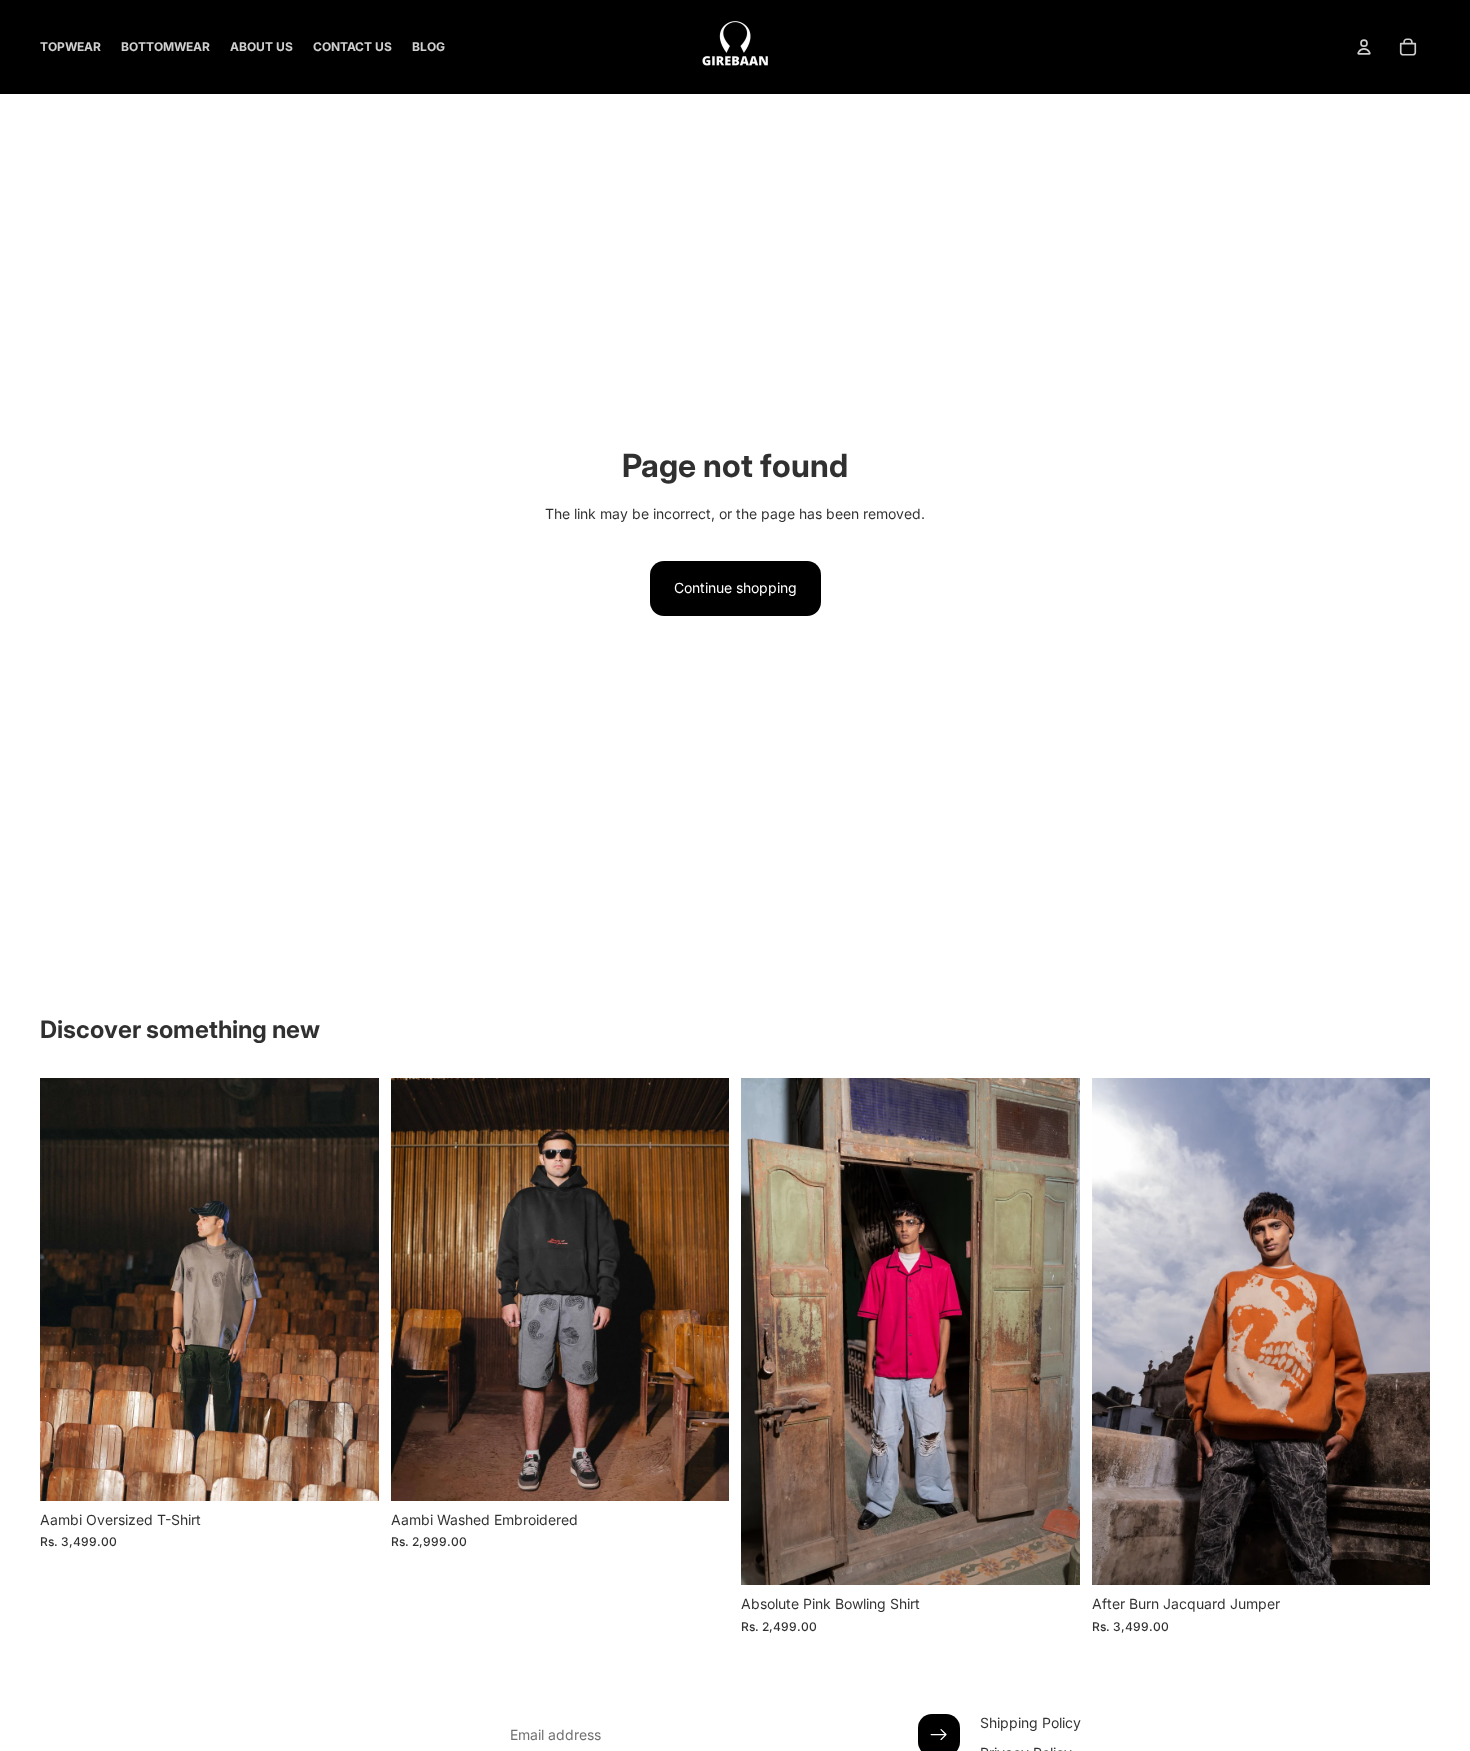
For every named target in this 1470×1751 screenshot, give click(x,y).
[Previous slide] (70, 1289)
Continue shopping (735, 587)
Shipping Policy (1030, 1722)
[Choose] (348, 1470)
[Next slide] (349, 1289)
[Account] (1364, 47)
